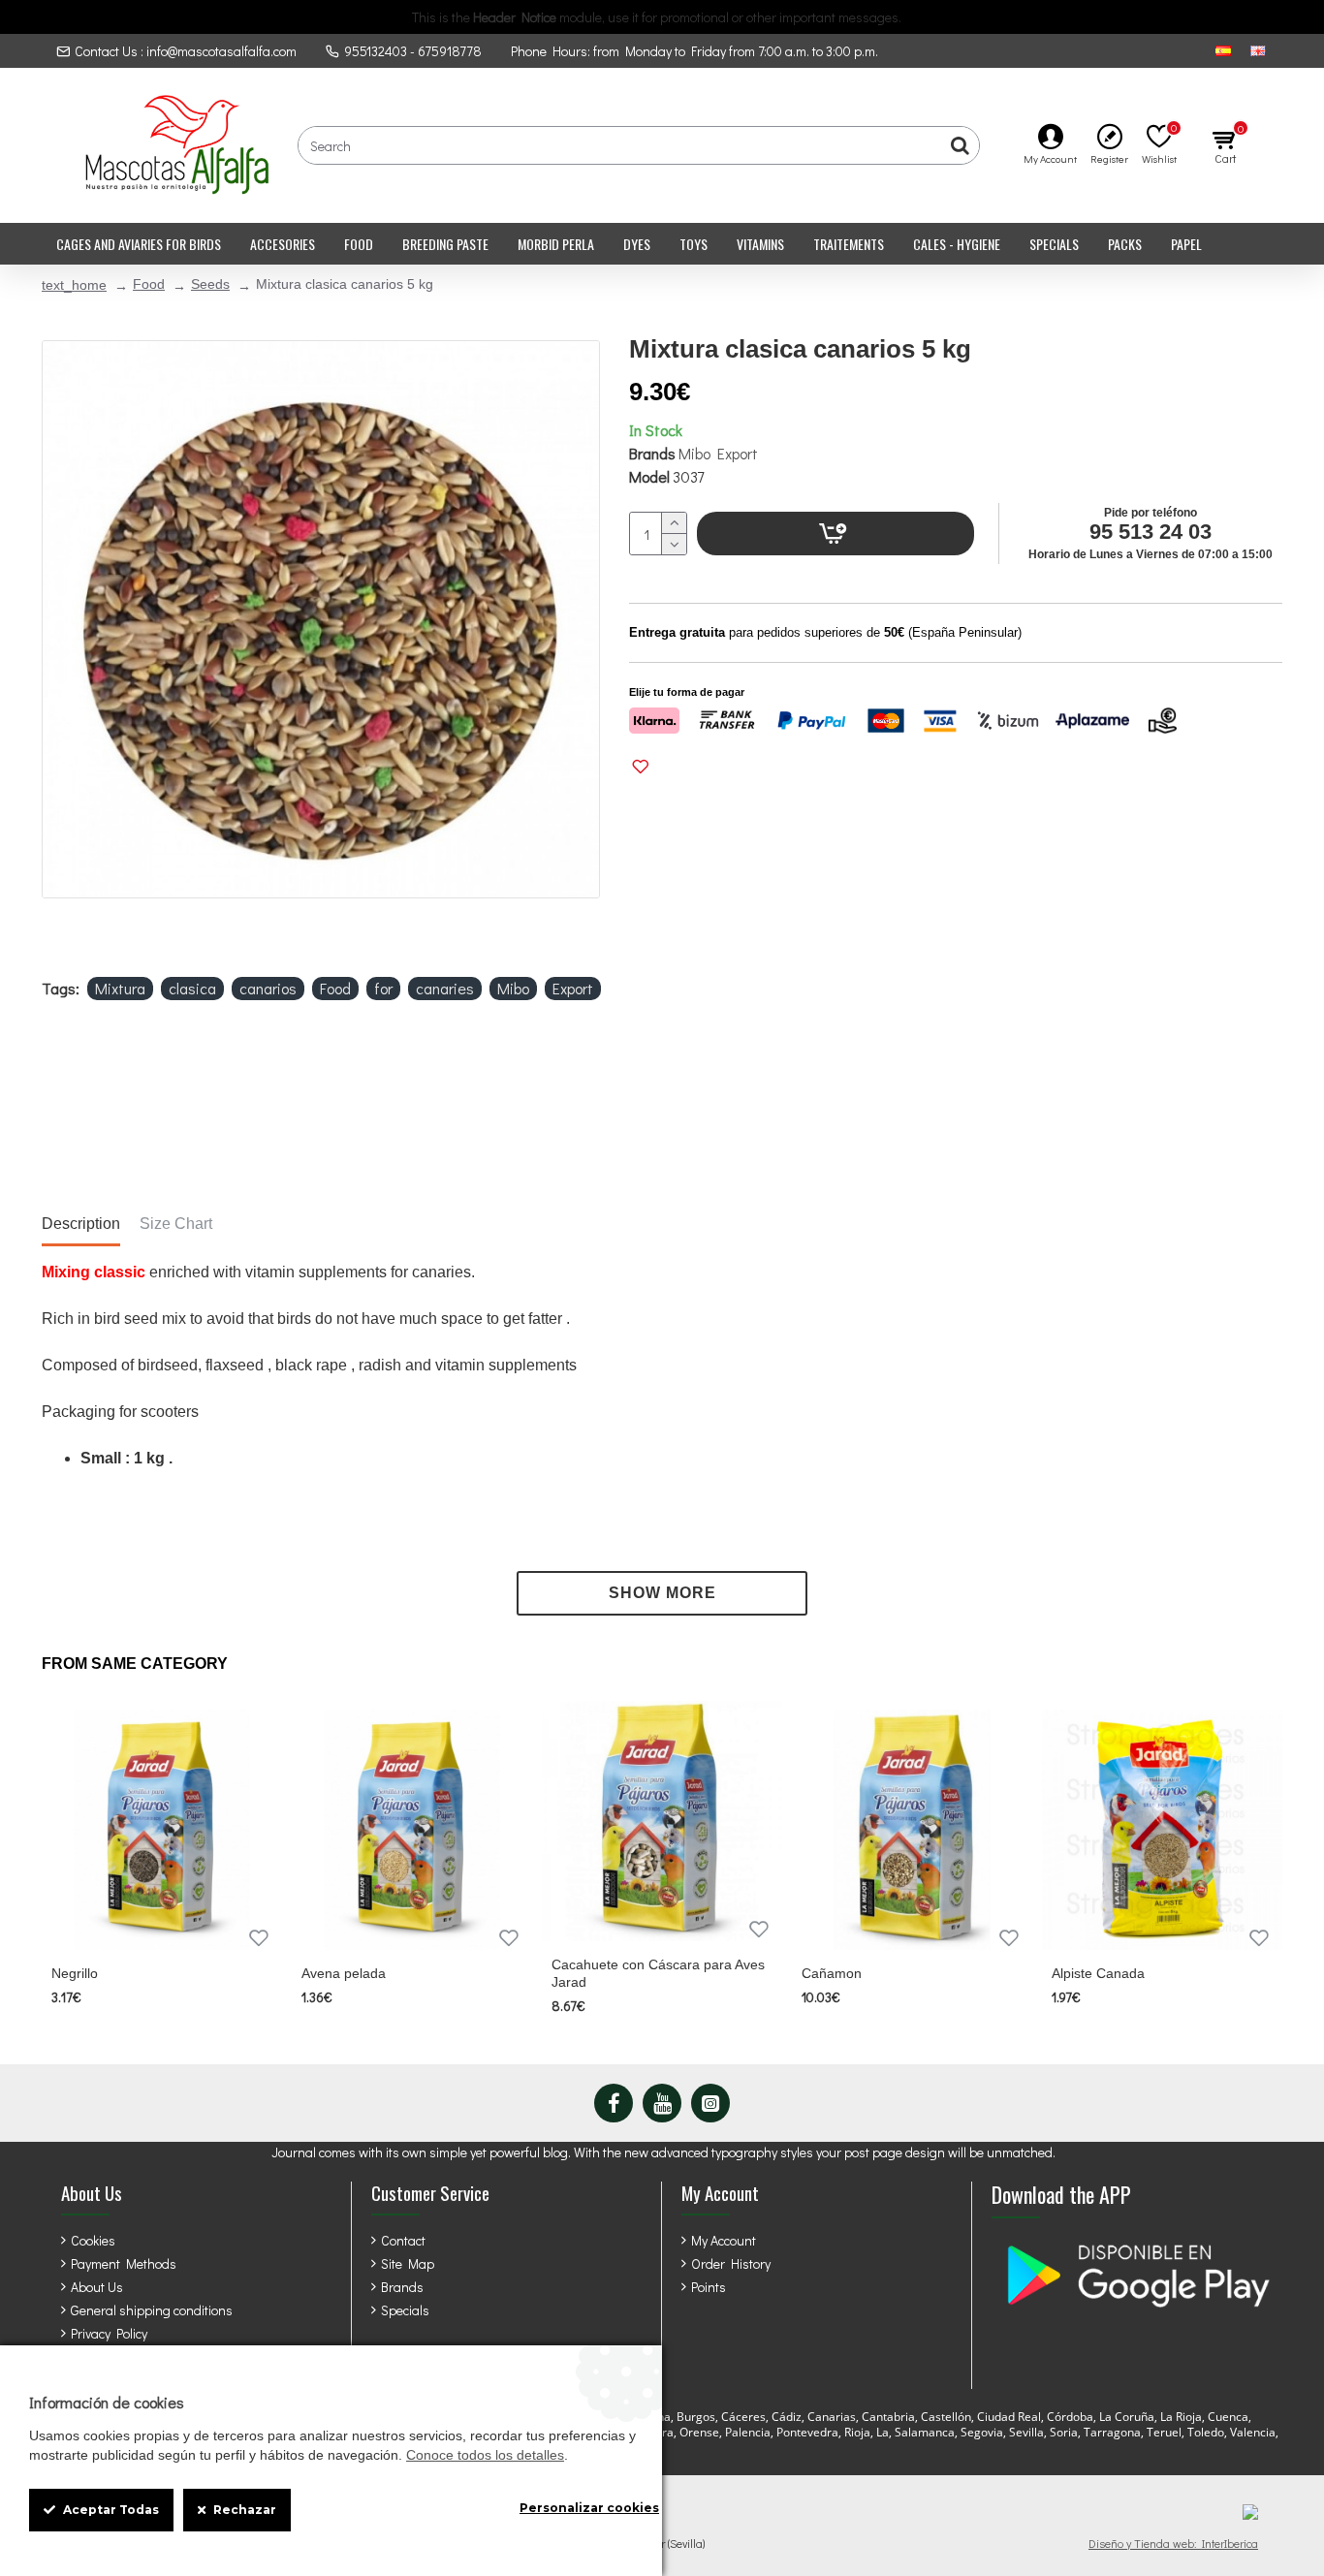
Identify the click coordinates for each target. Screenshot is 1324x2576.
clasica (192, 988)
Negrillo (75, 1973)
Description (81, 1224)
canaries (445, 988)
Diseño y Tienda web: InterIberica (1173, 2543)
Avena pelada (344, 1973)
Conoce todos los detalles (485, 2455)
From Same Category (135, 1664)
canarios (268, 988)
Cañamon (832, 1973)
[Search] (960, 145)
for (383, 988)
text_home (74, 285)
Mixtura (120, 988)
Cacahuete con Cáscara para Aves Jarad (658, 1973)
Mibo (513, 988)
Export (573, 988)
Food (149, 284)
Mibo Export (718, 453)
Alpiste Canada (1098, 1973)
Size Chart (176, 1224)
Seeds (210, 284)
